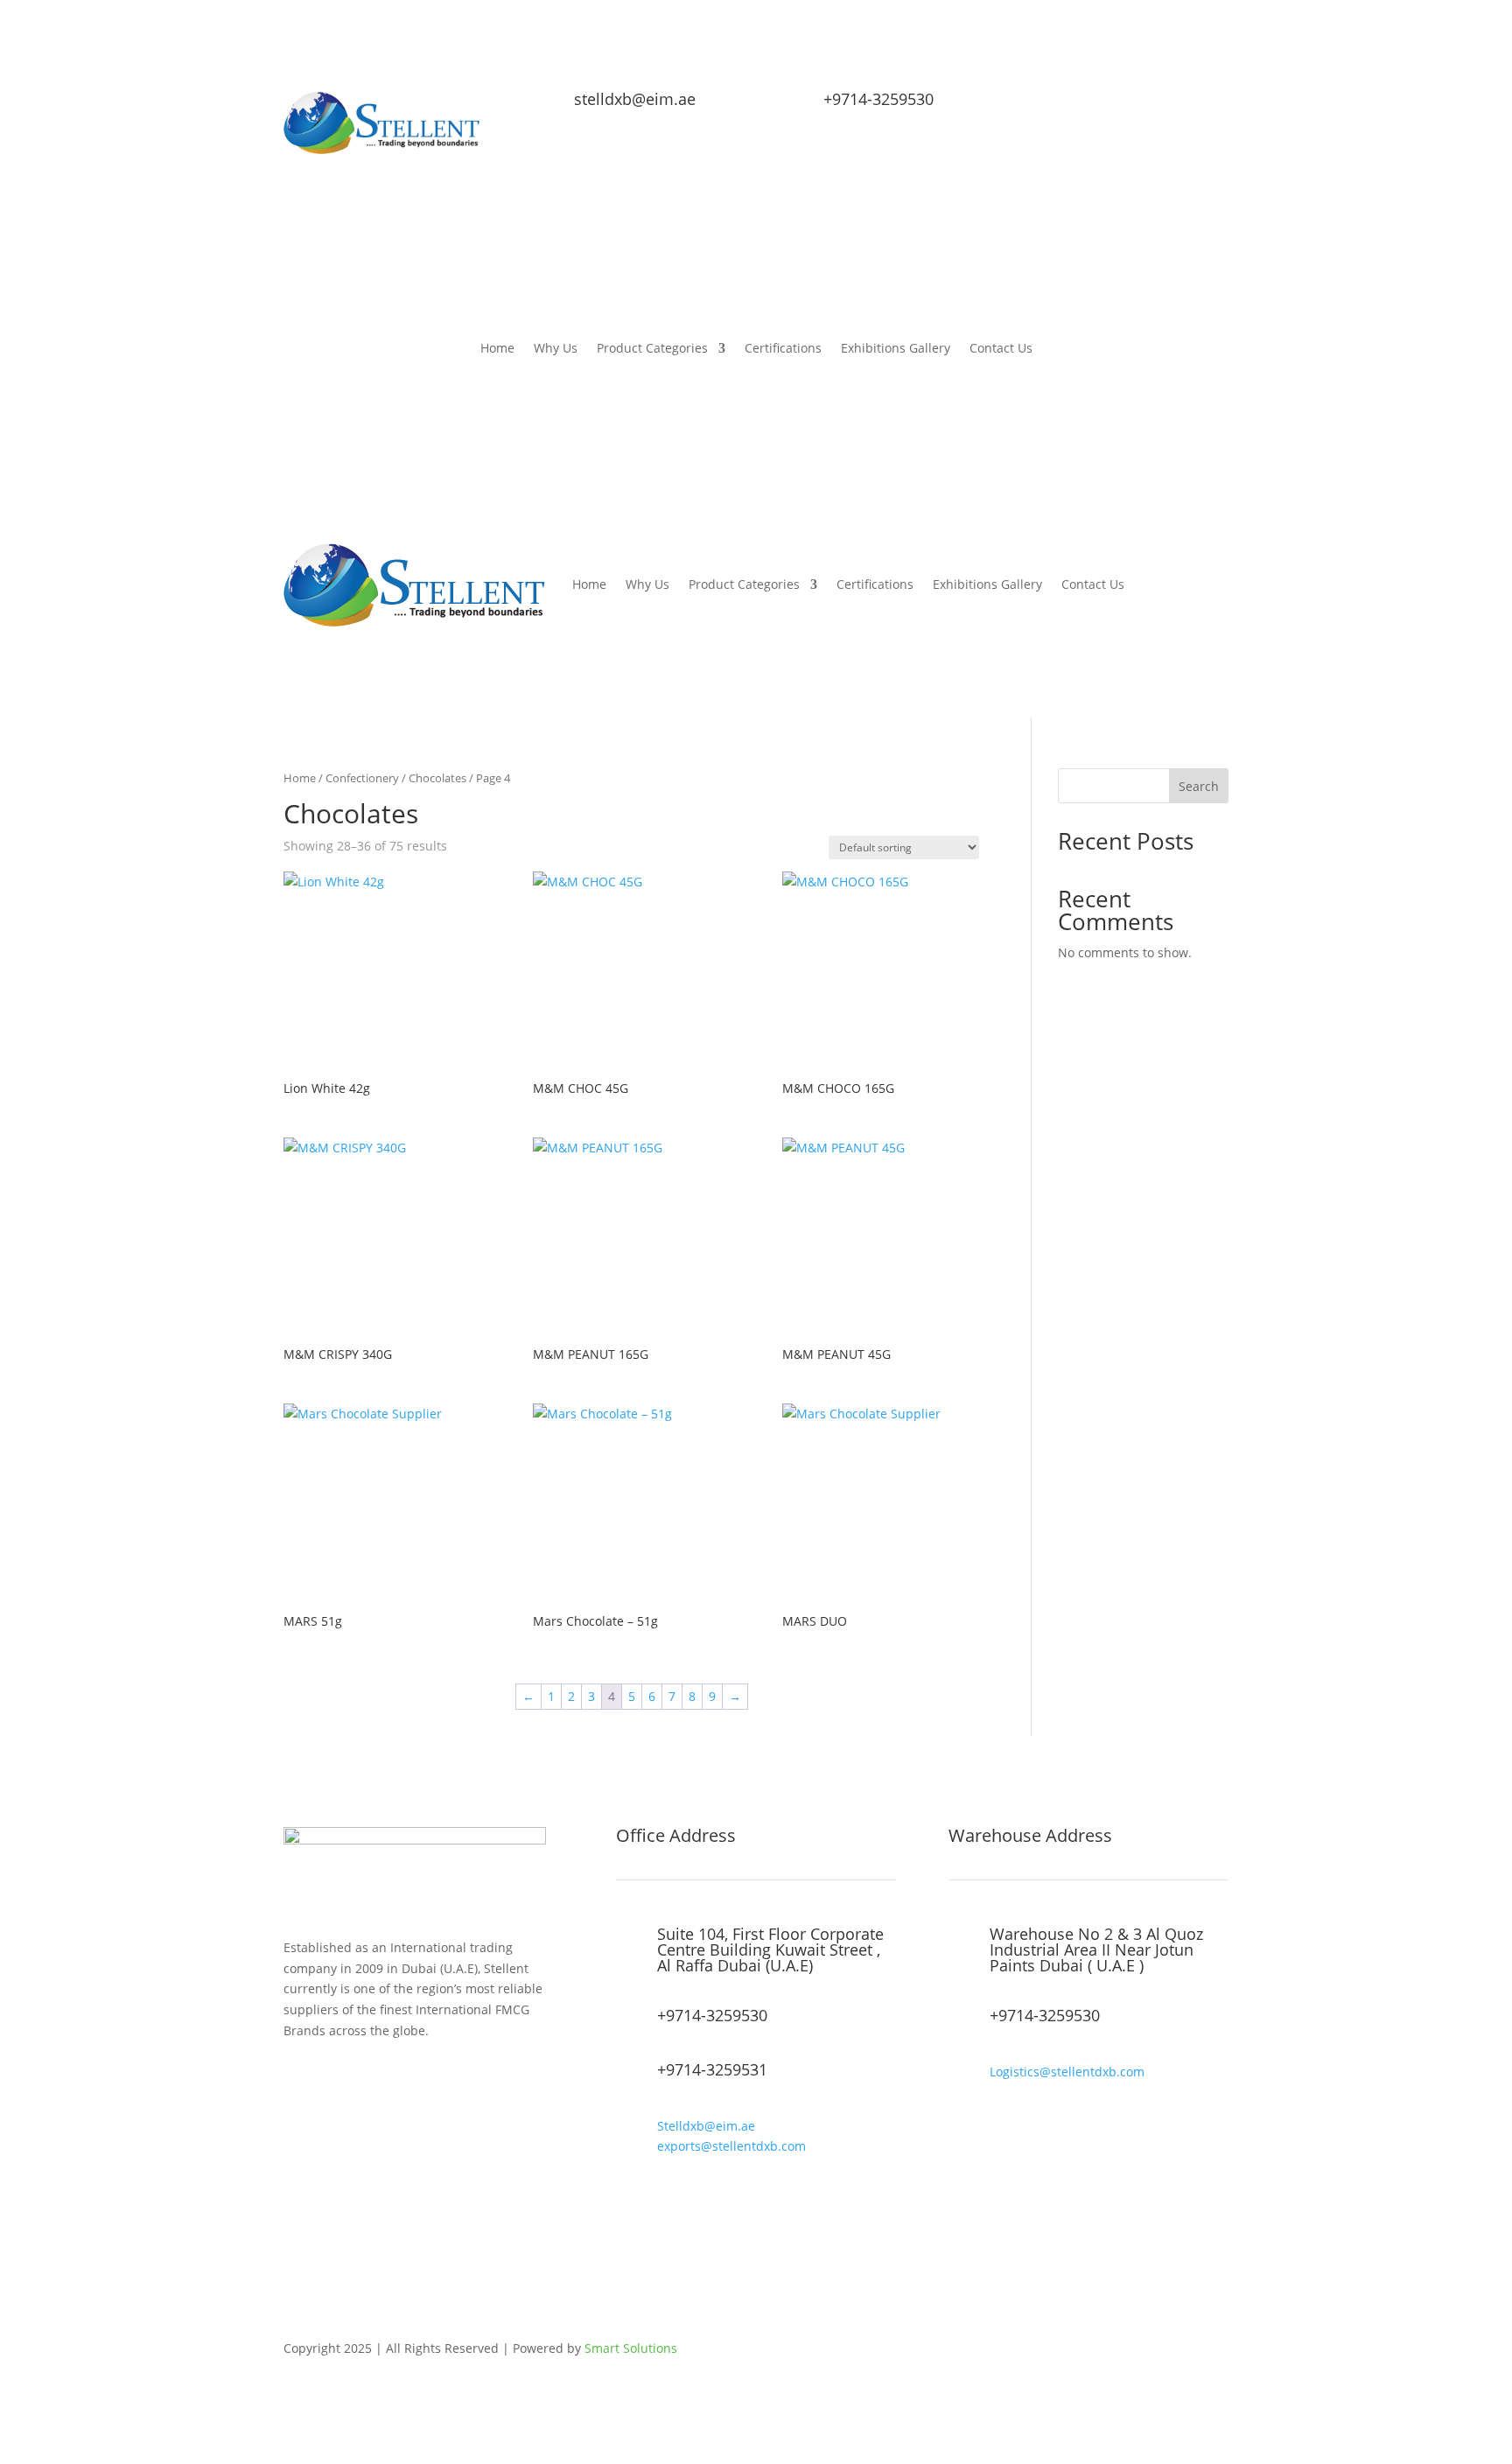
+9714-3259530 (878, 99)
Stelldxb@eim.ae (706, 2126)
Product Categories (652, 349)
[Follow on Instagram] (1179, 105)
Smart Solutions (631, 2348)
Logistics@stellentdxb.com (1067, 2072)
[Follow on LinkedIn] (1214, 105)
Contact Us (1001, 349)
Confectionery (362, 778)
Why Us (556, 349)
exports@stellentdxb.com (731, 2146)
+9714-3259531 (712, 2069)
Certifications (783, 349)
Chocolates (437, 778)
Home (497, 349)
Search (1199, 786)
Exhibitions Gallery (896, 349)
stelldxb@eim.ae (635, 99)
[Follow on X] (1144, 105)
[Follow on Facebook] (1109, 105)
